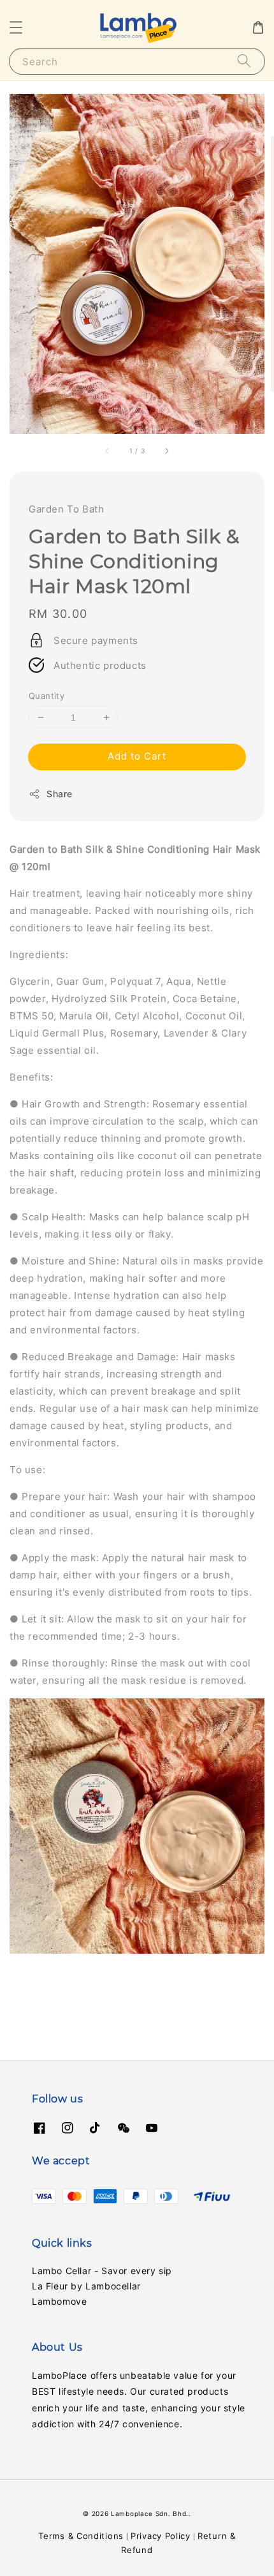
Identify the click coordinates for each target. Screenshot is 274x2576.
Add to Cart (137, 756)
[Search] (244, 61)
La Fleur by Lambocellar (86, 2286)
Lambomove (59, 2301)
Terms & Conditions (81, 2536)
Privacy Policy (161, 2536)
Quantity (47, 696)
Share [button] (60, 794)
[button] (16, 27)
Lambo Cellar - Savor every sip (102, 2271)
